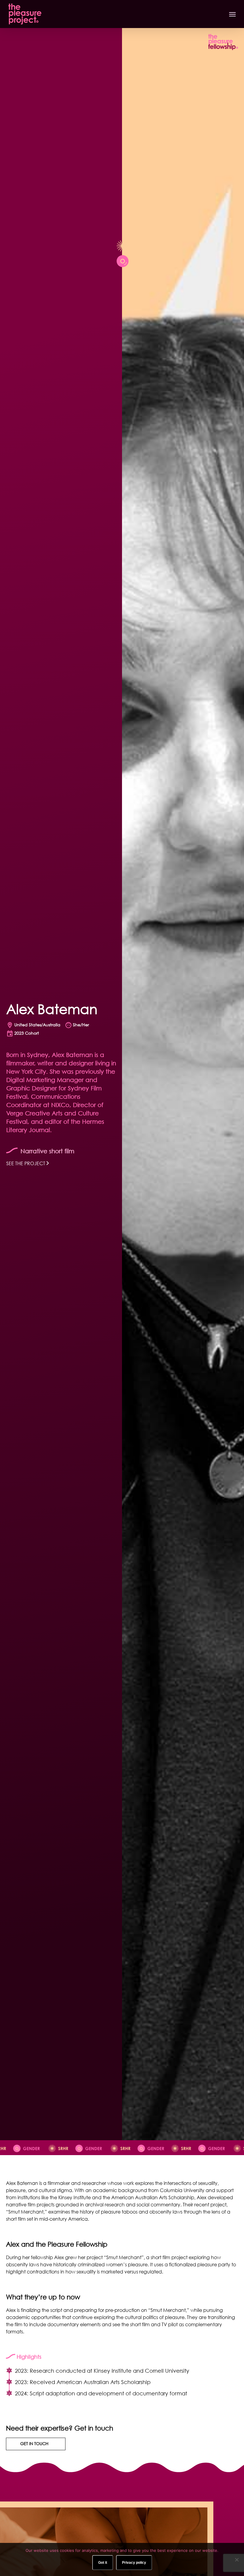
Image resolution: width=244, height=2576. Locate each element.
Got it (103, 2563)
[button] (232, 14)
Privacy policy (134, 2563)
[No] (237, 2560)
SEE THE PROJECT (26, 1163)
